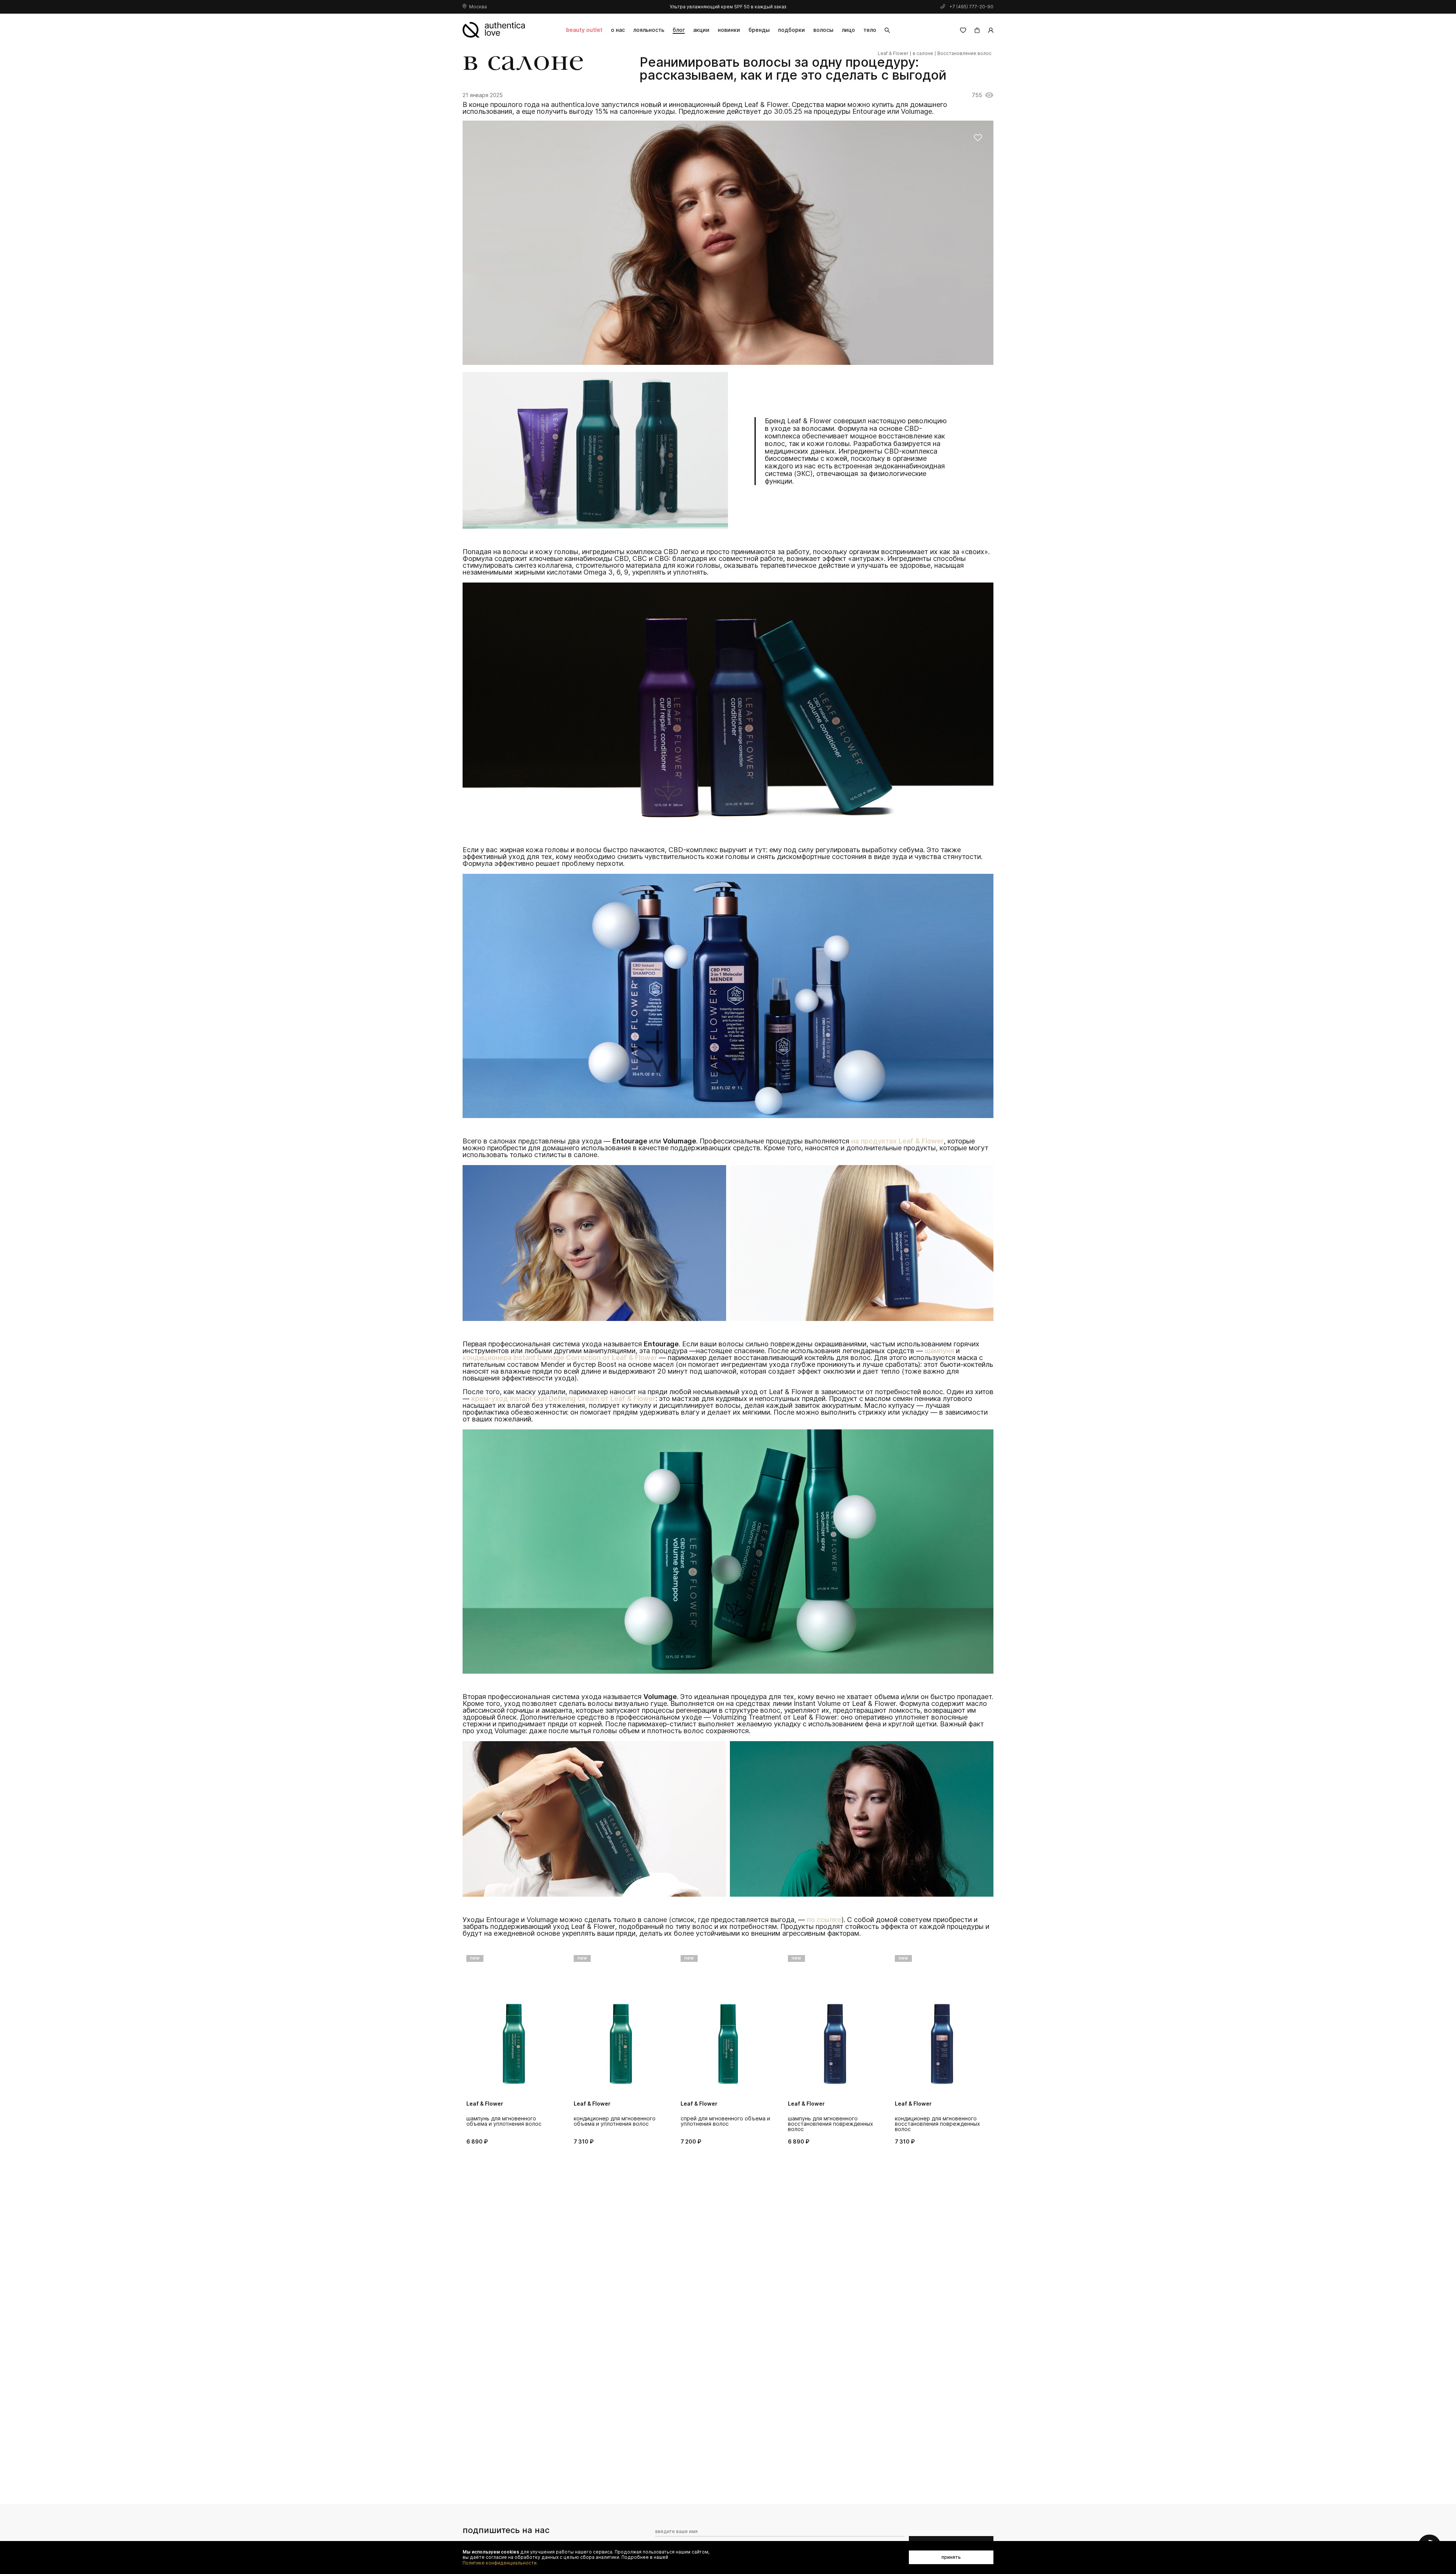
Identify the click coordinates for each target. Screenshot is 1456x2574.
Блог (679, 30)
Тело (870, 30)
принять (951, 2557)
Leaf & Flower (893, 53)
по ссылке (824, 1920)
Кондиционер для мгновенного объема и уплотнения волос (508, 2121)
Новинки (729, 30)
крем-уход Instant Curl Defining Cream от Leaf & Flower (563, 1399)
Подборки (792, 30)
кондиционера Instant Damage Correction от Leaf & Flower (560, 1358)
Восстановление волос (964, 53)
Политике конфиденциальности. (500, 2563)
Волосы (823, 30)
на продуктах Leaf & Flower (897, 1141)
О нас (618, 30)
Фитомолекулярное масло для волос (935, 2121)
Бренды (759, 30)
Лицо (848, 30)
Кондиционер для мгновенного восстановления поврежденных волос (831, 2124)
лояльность (649, 30)
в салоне (923, 53)
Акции (701, 30)
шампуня (939, 1351)
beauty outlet (584, 30)
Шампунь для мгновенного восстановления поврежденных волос (724, 2124)
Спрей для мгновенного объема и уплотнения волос (618, 2121)
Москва (478, 7)
